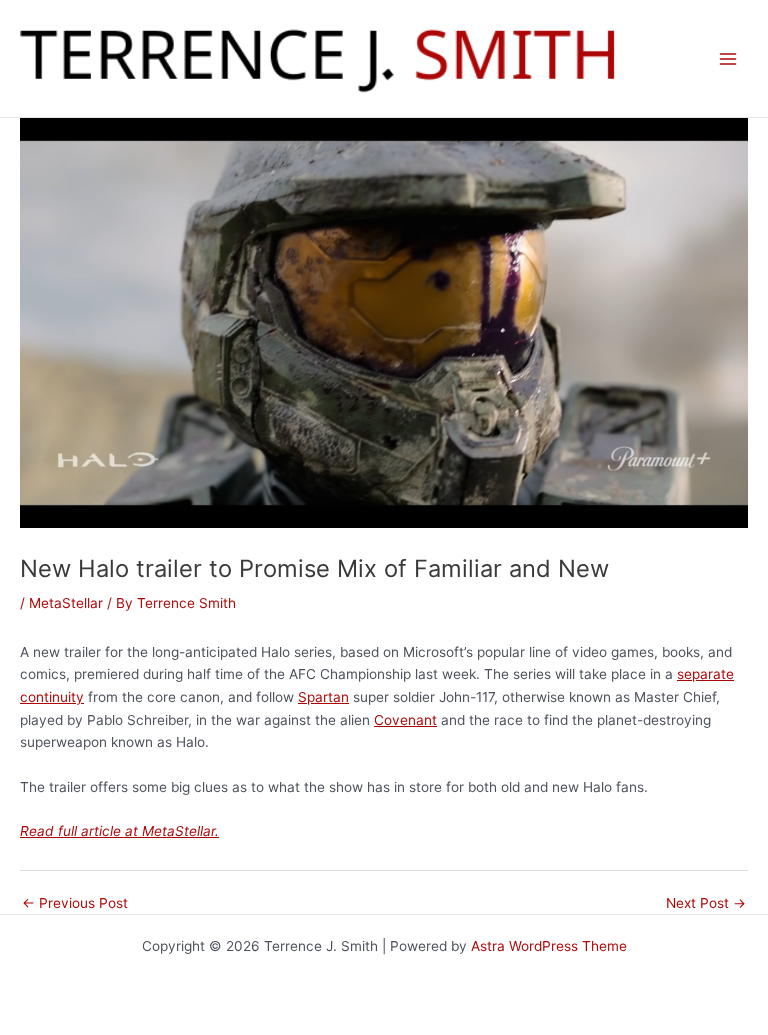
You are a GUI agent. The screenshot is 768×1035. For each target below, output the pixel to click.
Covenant (405, 720)
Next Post (706, 904)
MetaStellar (66, 603)
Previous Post (75, 904)
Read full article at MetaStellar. (119, 831)
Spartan (323, 697)
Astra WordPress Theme (549, 946)
